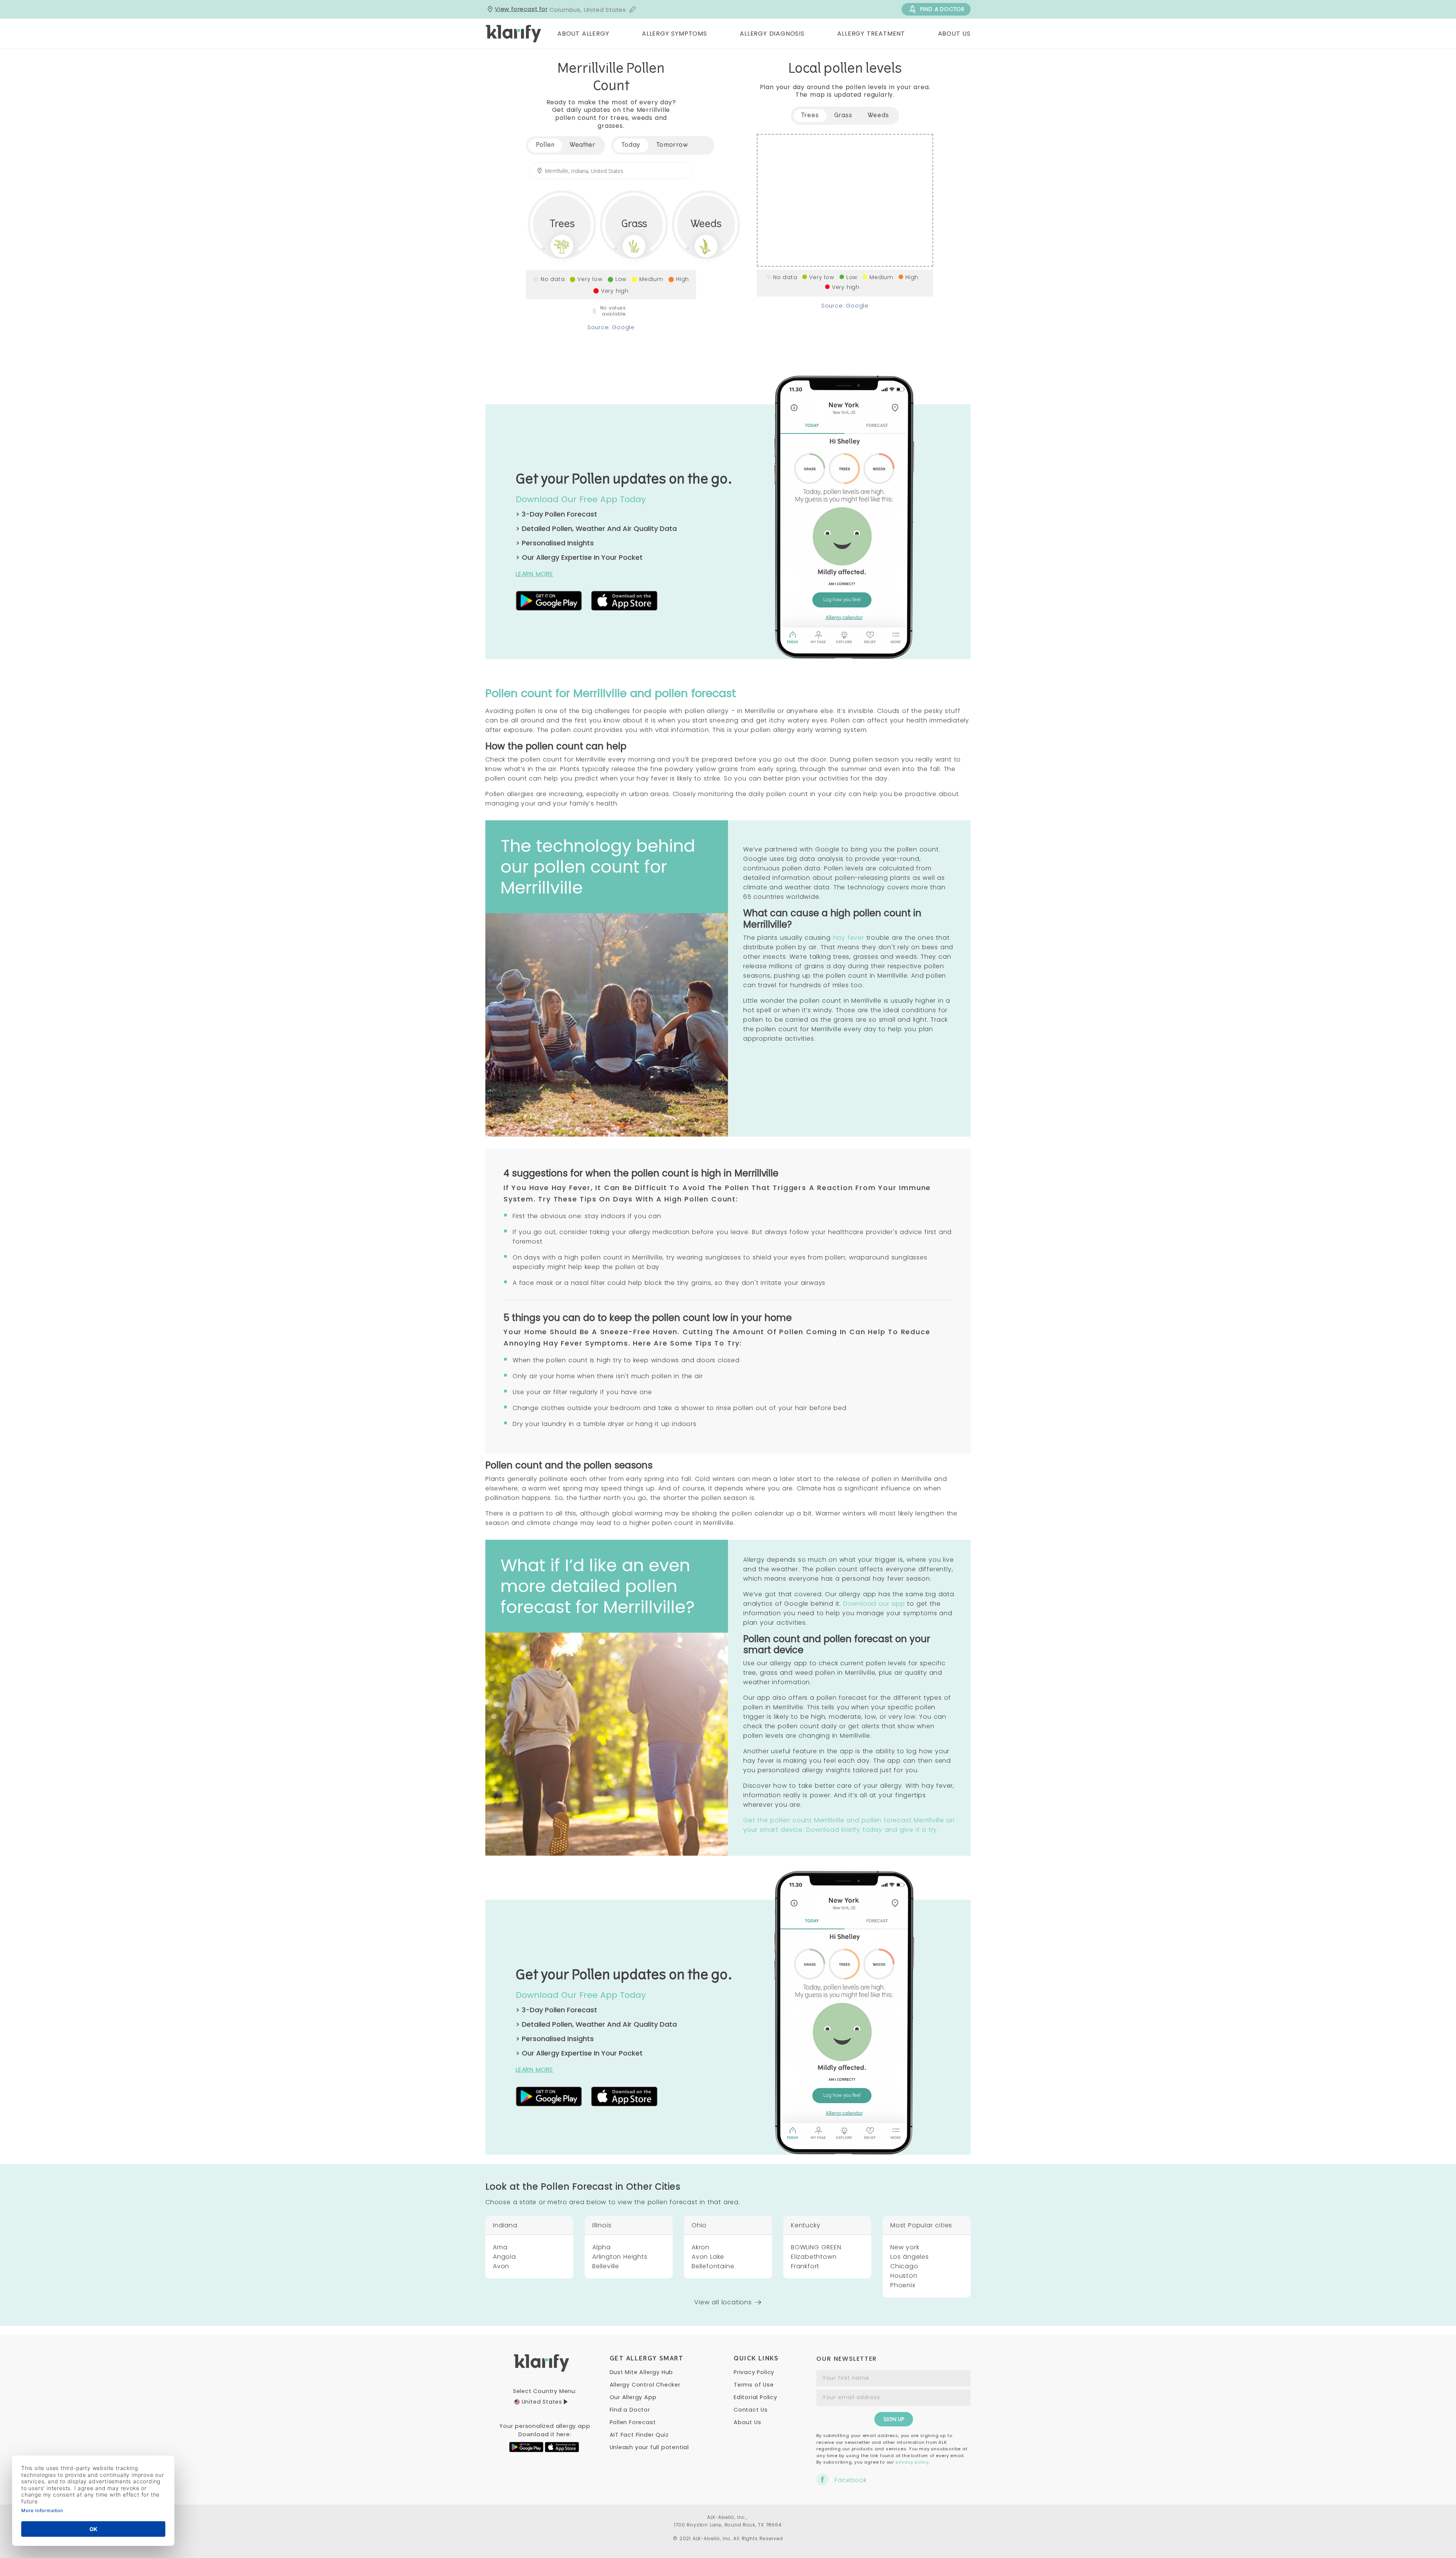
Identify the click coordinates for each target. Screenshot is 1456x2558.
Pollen (545, 145)
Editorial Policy (755, 2397)
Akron (701, 2247)
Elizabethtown (814, 2257)
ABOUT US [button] (954, 34)
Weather (582, 145)
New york (905, 2247)
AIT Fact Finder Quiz (639, 2435)
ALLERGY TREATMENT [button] (871, 34)
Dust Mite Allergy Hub (642, 2372)
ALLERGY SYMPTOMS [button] (675, 34)
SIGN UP (894, 2419)
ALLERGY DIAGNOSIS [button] (772, 34)
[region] (845, 200)
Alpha (602, 2247)
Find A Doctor (942, 9)
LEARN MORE (534, 574)
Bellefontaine (713, 2266)
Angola (504, 2257)
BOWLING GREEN (816, 2247)
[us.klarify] (514, 34)
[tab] (631, 145)
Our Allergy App (633, 2397)
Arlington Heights (620, 2257)
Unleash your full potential (650, 2447)
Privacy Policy (754, 2372)
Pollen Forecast (633, 2422)
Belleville (606, 2266)
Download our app (874, 1604)
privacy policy (912, 2462)
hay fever (849, 938)
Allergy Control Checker (645, 2385)
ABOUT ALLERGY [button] (583, 34)
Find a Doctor (630, 2410)
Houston (904, 2276)
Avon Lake (708, 2257)
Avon (501, 2266)
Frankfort (805, 2266)
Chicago (904, 2266)
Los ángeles (910, 2257)
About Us (747, 2422)
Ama (500, 2247)
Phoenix (903, 2285)
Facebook (850, 2480)
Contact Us (751, 2410)
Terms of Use (754, 2385)
